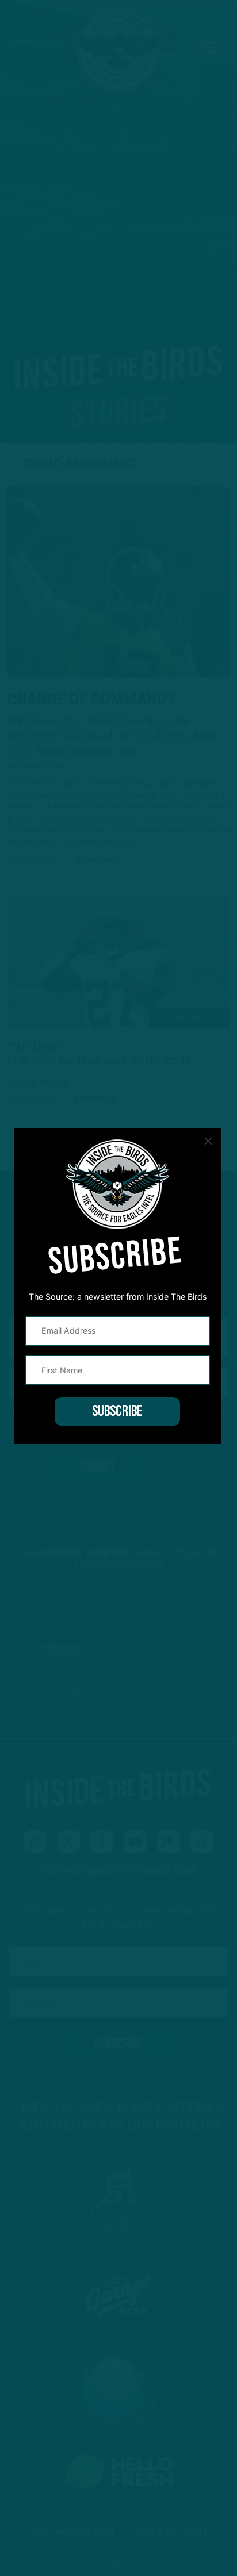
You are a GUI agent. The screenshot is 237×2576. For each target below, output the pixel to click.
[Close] (208, 1141)
